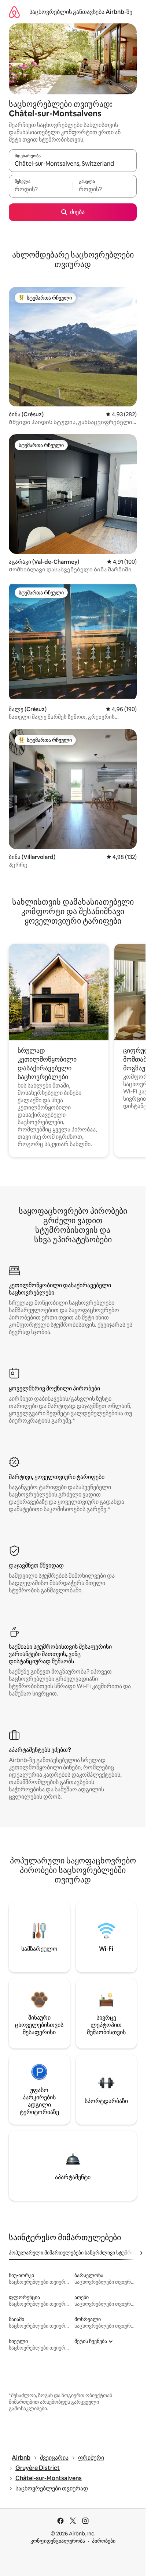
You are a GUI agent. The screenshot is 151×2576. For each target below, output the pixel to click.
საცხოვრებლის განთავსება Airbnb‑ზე (81, 12)
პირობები (104, 2541)
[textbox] (41, 189)
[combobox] (73, 164)
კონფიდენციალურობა (58, 2541)
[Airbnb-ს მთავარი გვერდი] (14, 12)
